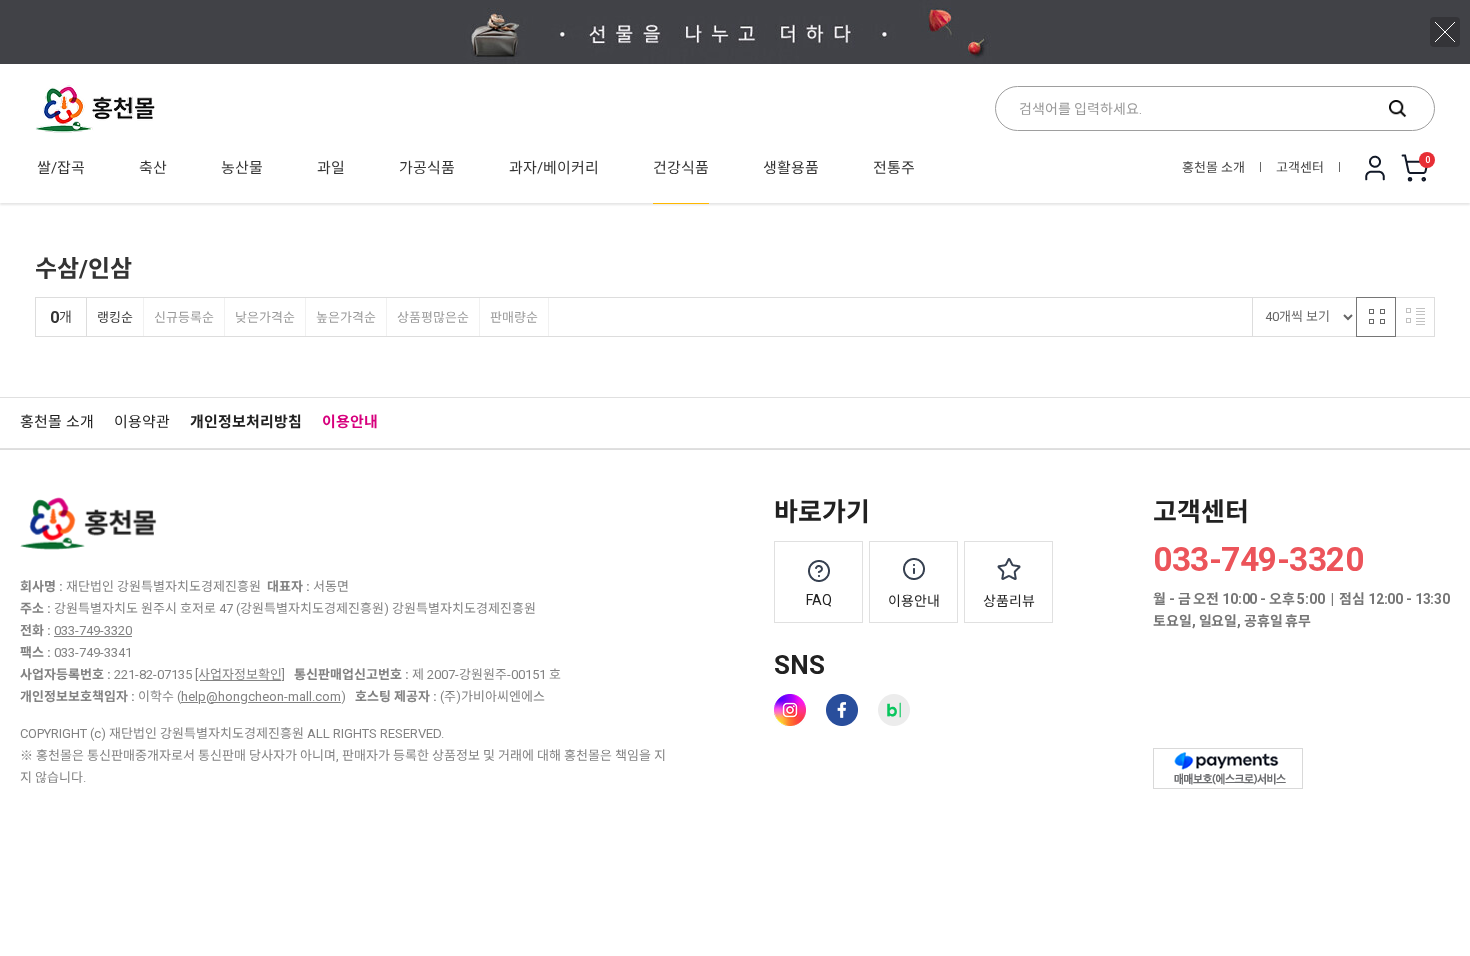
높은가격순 (346, 317)
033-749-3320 (93, 630)
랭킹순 (115, 317)
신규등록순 (184, 317)
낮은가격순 (265, 317)
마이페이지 (1375, 168)
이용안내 (350, 422)
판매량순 (514, 317)
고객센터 (1300, 167)
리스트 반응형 (1415, 317)
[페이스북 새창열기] (842, 710)
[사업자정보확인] (240, 674)
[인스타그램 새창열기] (790, 710)
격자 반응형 (1376, 317)
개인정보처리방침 (246, 422)
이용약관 (142, 422)
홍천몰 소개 (1213, 167)
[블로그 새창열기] (894, 710)
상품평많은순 (433, 317)
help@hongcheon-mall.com (261, 696)
